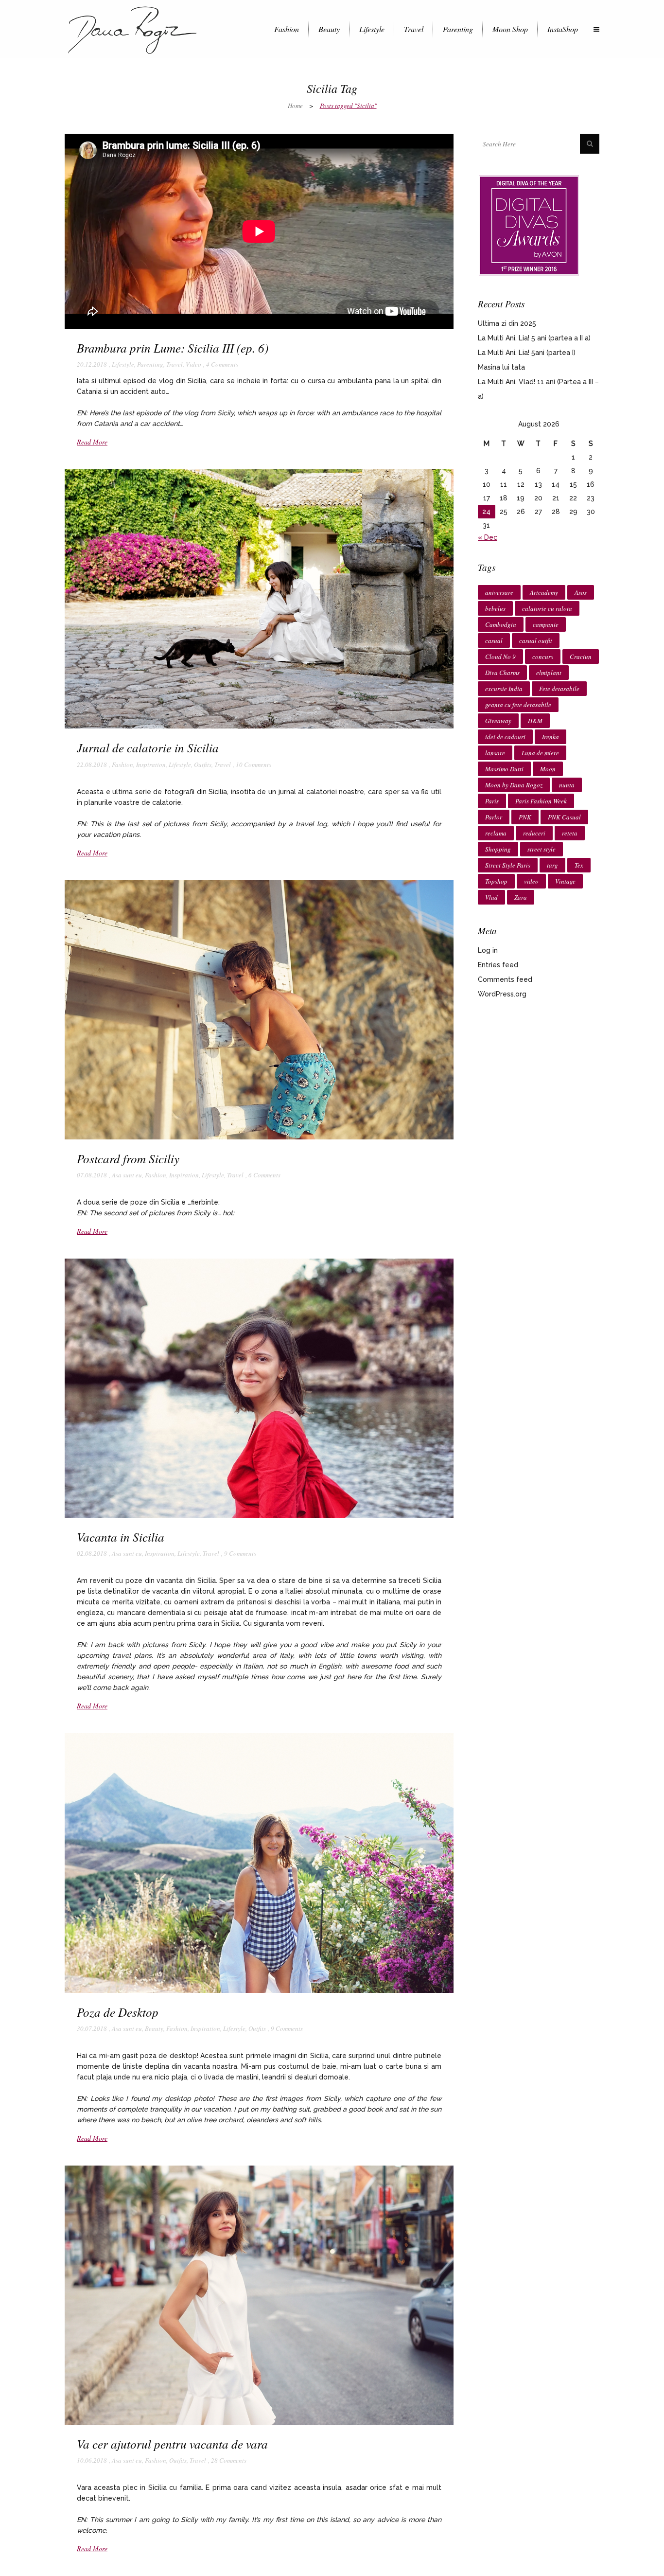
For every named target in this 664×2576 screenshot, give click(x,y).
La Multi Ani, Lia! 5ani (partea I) (527, 353)
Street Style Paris (508, 865)
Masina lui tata (501, 367)
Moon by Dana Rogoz (514, 785)
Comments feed (505, 979)
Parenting (150, 364)
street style (542, 849)
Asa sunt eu (127, 1175)
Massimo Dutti (504, 769)
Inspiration (151, 764)
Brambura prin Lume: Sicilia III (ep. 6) (173, 348)
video (531, 881)
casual (494, 640)
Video (193, 364)
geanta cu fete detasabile (518, 705)
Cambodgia (501, 624)
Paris (492, 801)
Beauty (154, 2028)
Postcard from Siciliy (128, 1158)
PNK (525, 817)
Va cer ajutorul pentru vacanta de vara (172, 2444)
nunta (567, 785)
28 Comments (229, 2460)
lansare (495, 753)
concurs (543, 657)
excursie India (504, 689)
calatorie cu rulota (547, 608)
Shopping (498, 849)
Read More (92, 442)
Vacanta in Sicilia (121, 1537)
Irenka (550, 737)
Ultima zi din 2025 (507, 323)
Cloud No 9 (500, 657)
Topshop (496, 881)
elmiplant (549, 673)
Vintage (565, 881)
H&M (535, 721)
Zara (521, 897)
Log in (488, 950)
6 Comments (264, 1175)
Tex (579, 865)
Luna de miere (540, 753)
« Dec (488, 537)
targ (552, 865)
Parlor (494, 817)
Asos (581, 592)
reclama (496, 833)
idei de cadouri (505, 737)
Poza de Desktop (118, 2012)
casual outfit (536, 640)
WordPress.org (502, 994)
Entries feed (498, 965)
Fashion (122, 764)
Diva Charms (502, 673)
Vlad (491, 897)
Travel (175, 364)
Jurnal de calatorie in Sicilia (148, 747)
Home (295, 106)
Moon (548, 769)
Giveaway (498, 721)
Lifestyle (123, 364)
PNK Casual (564, 817)
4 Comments (222, 364)
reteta (570, 833)
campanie (546, 624)
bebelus (495, 608)
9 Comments (240, 1553)
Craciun (581, 657)
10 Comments (253, 764)
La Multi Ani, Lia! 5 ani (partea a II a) (534, 338)
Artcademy (544, 592)
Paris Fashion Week (541, 801)
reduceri (534, 833)
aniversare (499, 592)
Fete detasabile (559, 689)
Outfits (203, 764)
